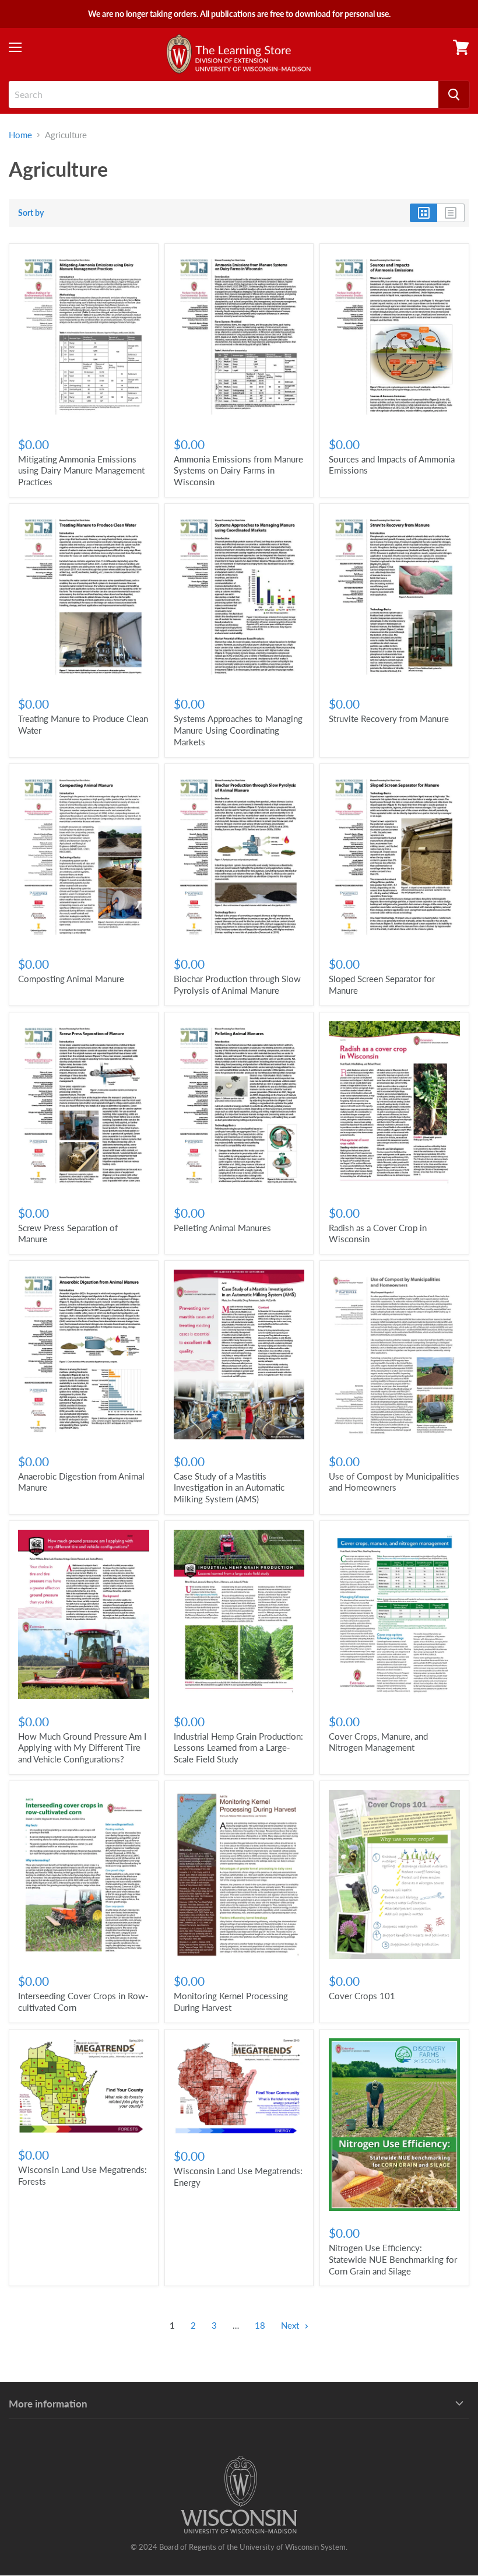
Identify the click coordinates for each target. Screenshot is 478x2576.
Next (291, 2325)
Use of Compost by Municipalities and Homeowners (394, 1482)
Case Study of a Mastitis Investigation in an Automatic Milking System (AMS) (229, 1487)
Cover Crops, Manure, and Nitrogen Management (378, 1742)
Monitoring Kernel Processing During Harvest (231, 2002)
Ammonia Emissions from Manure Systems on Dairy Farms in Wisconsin (238, 470)
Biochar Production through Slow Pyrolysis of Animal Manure (237, 984)
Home (20, 135)
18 (260, 2325)
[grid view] (423, 213)
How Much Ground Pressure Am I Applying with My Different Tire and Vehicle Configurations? (82, 1748)
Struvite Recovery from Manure (389, 719)
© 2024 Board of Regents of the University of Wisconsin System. (239, 2547)
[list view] (451, 213)
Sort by (31, 213)
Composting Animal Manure (71, 979)
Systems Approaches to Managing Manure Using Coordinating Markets (238, 730)
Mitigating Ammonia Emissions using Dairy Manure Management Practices (81, 470)
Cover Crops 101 (362, 1996)
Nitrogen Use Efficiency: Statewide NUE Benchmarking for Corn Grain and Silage (393, 2259)
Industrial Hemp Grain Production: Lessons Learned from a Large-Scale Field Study (238, 1748)
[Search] (454, 94)
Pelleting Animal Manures (222, 1228)
